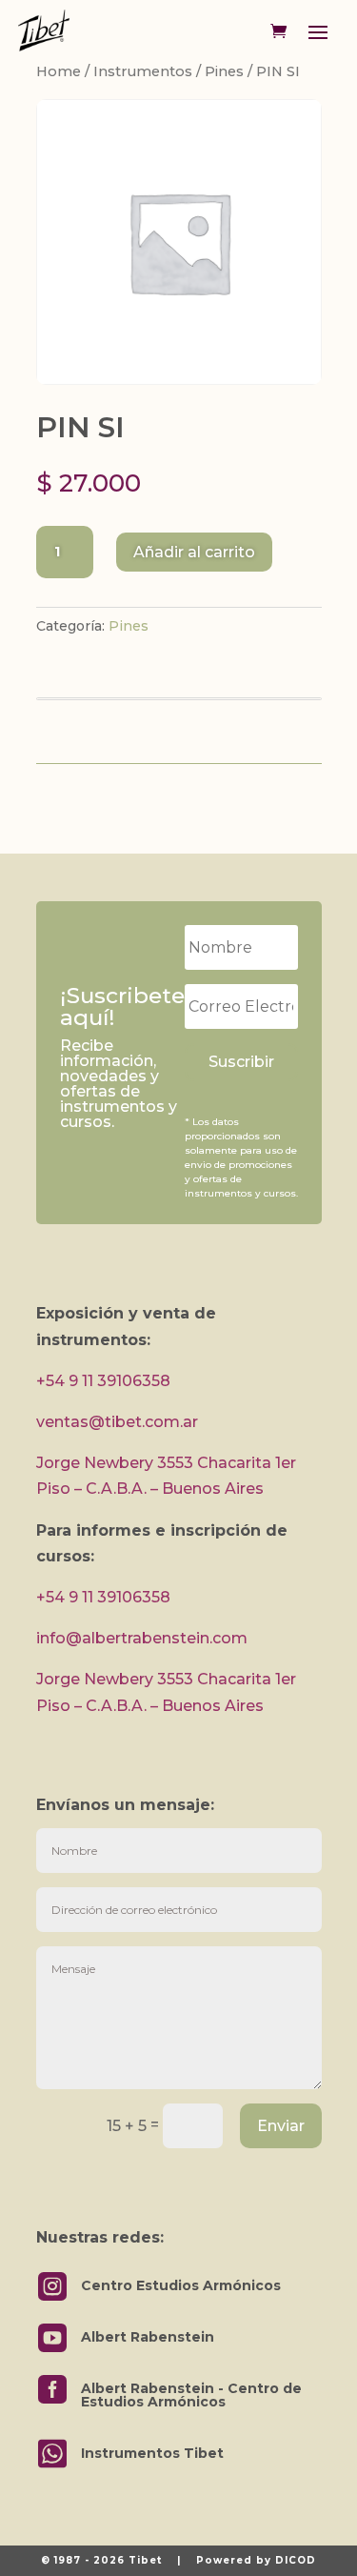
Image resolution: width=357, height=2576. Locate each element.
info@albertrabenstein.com (142, 1638)
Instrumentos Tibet (152, 2453)
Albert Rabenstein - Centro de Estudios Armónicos (191, 2395)
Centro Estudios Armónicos (181, 2285)
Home (59, 71)
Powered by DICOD (256, 2560)
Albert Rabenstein (148, 2337)
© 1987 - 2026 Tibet (101, 2560)
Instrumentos (143, 71)
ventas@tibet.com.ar (117, 1422)
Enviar (281, 2126)
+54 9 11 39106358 (103, 1381)
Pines (224, 71)
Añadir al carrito (194, 552)
